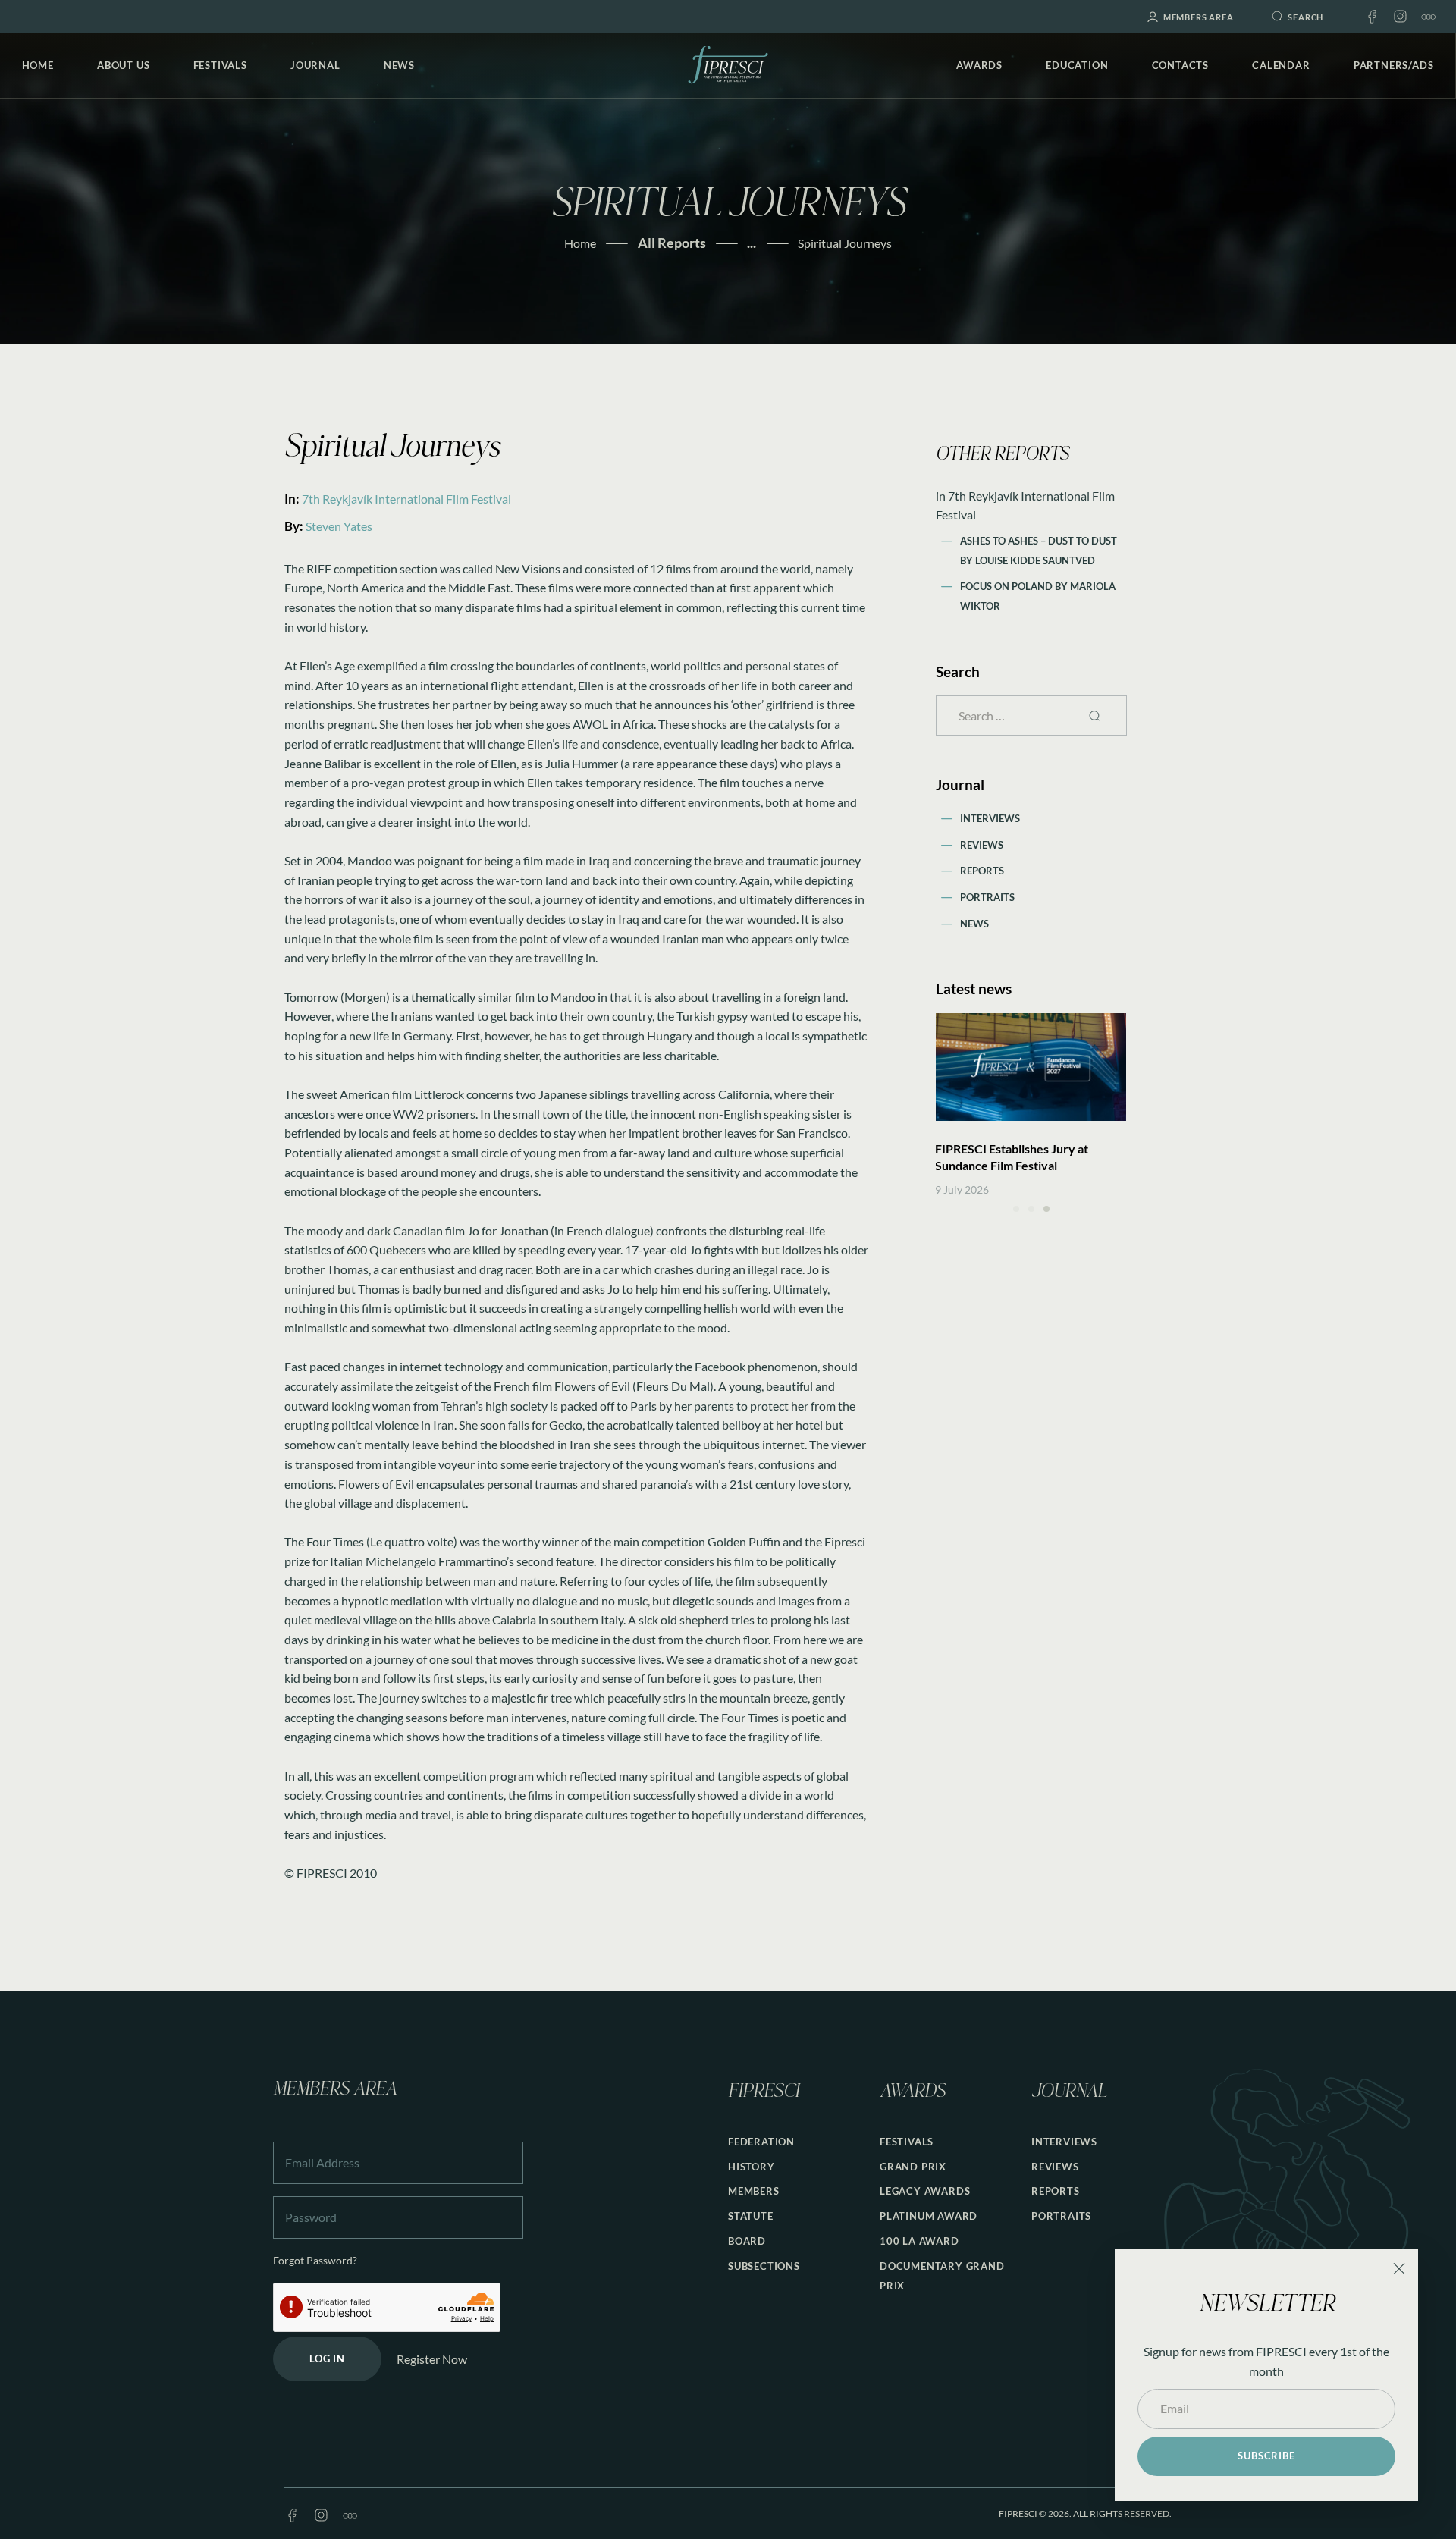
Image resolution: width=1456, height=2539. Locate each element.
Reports (982, 871)
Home (580, 243)
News (974, 924)
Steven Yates (339, 526)
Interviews (990, 818)
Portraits (987, 897)
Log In (327, 2359)
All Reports (672, 243)
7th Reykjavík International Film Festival (406, 499)
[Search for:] (1031, 716)
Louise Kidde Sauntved (1035, 560)
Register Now (432, 2359)
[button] (1016, 1209)
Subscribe (1266, 2456)
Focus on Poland (1007, 586)
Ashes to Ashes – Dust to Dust (1039, 541)
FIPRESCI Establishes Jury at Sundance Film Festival (1012, 1157)
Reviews (982, 845)
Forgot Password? (315, 2260)
